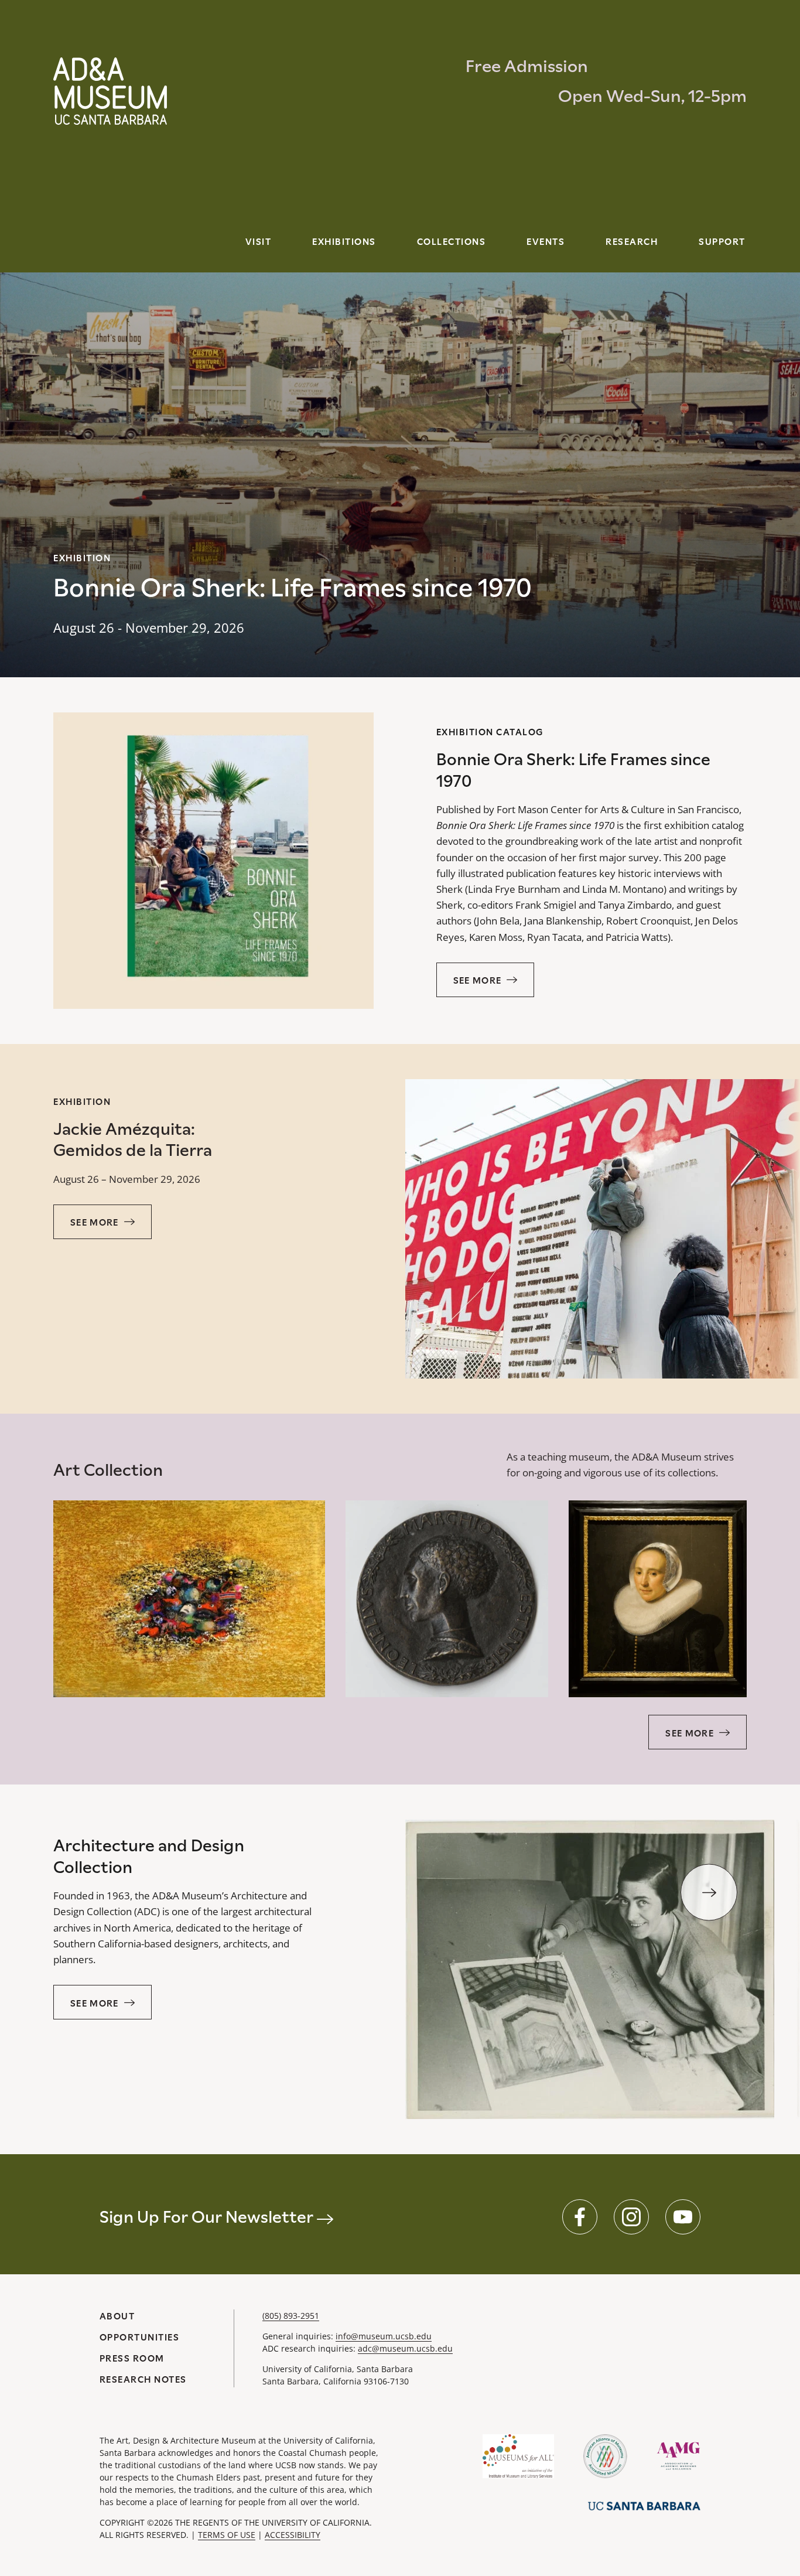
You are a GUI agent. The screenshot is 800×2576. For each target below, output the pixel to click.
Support (722, 242)
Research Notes (143, 2379)
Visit (259, 242)
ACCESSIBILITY (293, 2535)
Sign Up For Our (208, 2217)
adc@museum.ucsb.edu (405, 2348)
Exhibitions (344, 242)
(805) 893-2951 (291, 2316)
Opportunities (140, 2337)
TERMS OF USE (227, 2535)
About (117, 2316)
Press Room (132, 2358)
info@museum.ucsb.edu (384, 2336)
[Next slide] (709, 1893)
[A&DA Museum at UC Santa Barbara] (110, 91)
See (478, 980)
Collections (452, 242)
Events (546, 242)
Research (632, 242)
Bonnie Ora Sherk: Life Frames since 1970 (293, 587)
